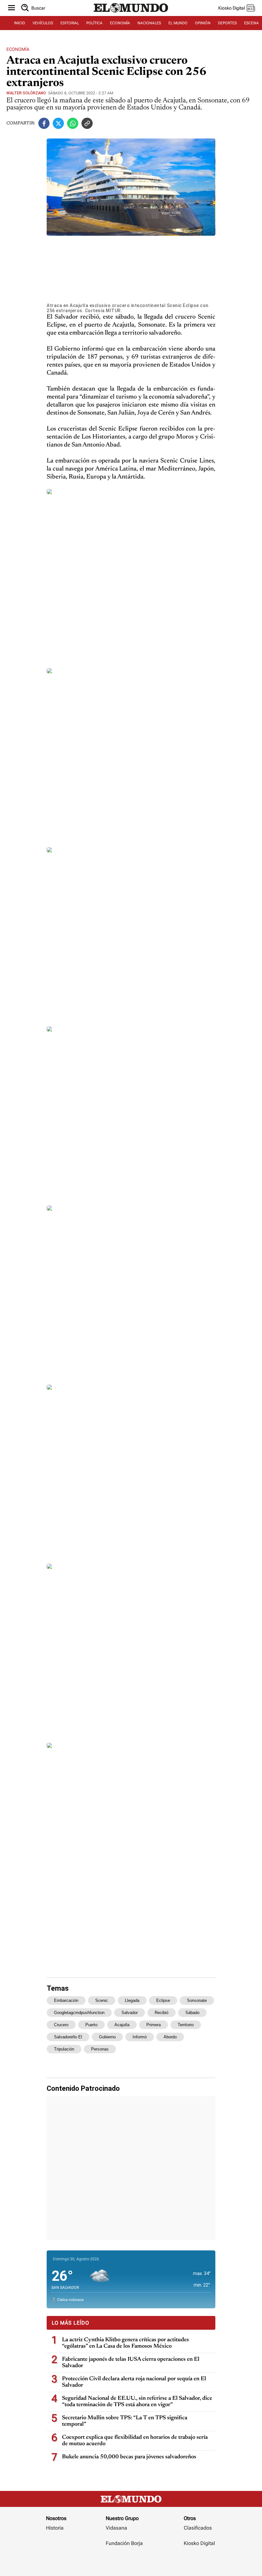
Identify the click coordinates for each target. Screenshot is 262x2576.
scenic (102, 2000)
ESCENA (251, 23)
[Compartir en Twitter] (58, 123)
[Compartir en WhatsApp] (73, 123)
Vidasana (116, 2528)
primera (154, 2025)
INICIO (20, 23)
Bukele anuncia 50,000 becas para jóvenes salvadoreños (129, 2457)
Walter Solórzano (26, 93)
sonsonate (197, 2000)
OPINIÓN (203, 23)
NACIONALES (149, 23)
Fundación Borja (124, 2543)
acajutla (122, 2025)
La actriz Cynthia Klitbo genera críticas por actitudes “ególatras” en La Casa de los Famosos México (125, 2343)
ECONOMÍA (120, 23)
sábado (192, 2013)
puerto (91, 2025)
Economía (18, 49)
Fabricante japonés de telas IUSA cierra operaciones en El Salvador (131, 2363)
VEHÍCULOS (43, 23)
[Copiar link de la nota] (87, 123)
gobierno (107, 2037)
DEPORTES (227, 23)
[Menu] (12, 8)
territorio (186, 2025)
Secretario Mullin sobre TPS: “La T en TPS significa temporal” (125, 2421)
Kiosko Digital (199, 2543)
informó (140, 2037)
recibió (162, 2013)
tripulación (64, 2049)
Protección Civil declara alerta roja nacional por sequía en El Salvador (134, 2382)
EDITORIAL (70, 23)
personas (100, 2049)
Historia (55, 2528)
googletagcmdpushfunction (79, 2013)
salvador (130, 2013)
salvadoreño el (68, 2037)
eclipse (163, 2000)
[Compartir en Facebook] (44, 123)
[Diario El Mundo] (131, 14)
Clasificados (198, 2528)
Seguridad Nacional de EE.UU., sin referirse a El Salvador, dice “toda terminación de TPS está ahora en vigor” (137, 2402)
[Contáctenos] (125, 2562)
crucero (61, 2025)
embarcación (66, 2000)
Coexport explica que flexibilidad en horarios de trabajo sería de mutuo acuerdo (135, 2441)
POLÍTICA (94, 23)
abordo (170, 2037)
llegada (132, 2000)
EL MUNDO (178, 23)
